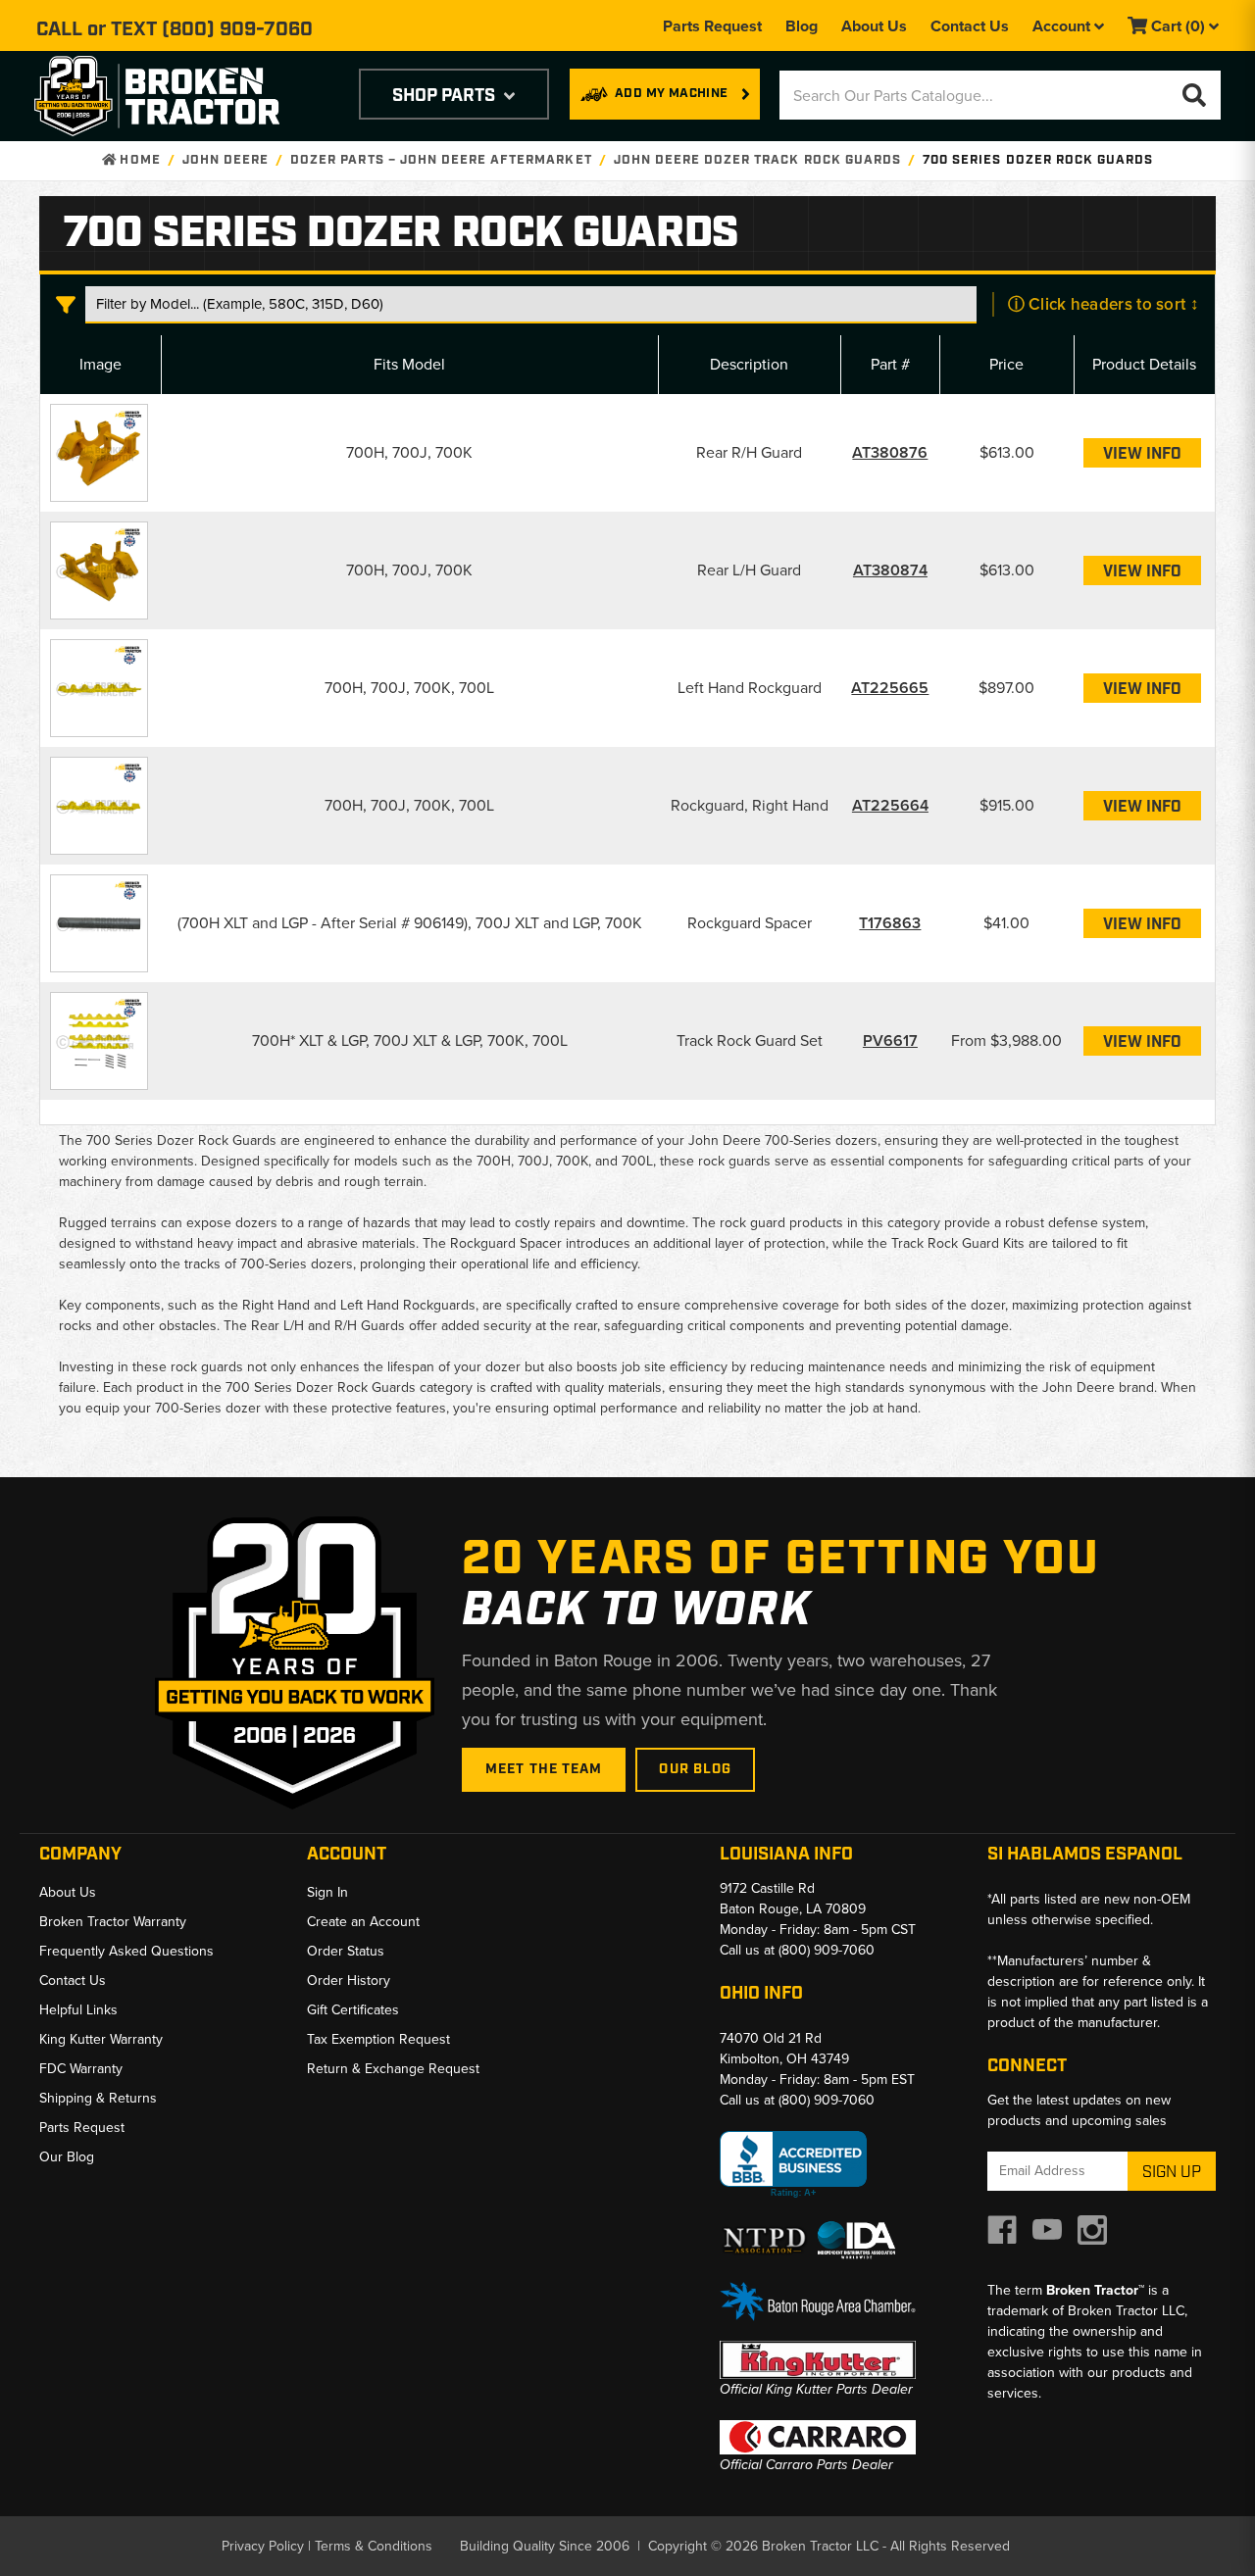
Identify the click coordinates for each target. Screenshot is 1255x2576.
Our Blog (695, 1769)
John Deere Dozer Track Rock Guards (757, 160)
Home (138, 160)
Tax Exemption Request (378, 2039)
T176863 (890, 923)
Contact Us (970, 26)
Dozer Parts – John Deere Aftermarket (441, 160)
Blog (802, 26)
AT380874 (890, 570)
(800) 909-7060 (237, 29)
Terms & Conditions (374, 2546)
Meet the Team (544, 1769)
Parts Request (712, 26)
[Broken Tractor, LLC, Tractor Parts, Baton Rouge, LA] (793, 2165)
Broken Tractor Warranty (113, 1922)
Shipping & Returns (98, 2098)
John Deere (226, 160)
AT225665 (890, 688)
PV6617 (890, 1040)
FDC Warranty (81, 2069)
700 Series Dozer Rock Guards (1038, 160)
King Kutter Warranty (101, 2039)
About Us (874, 26)
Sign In (327, 1892)
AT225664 (890, 805)
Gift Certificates (353, 2010)
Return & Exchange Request (393, 2069)
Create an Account (363, 1922)
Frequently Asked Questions (126, 1951)
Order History (349, 1981)
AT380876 (890, 452)
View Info (1142, 454)
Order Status (346, 1951)
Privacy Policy (263, 2546)
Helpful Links (78, 2010)
